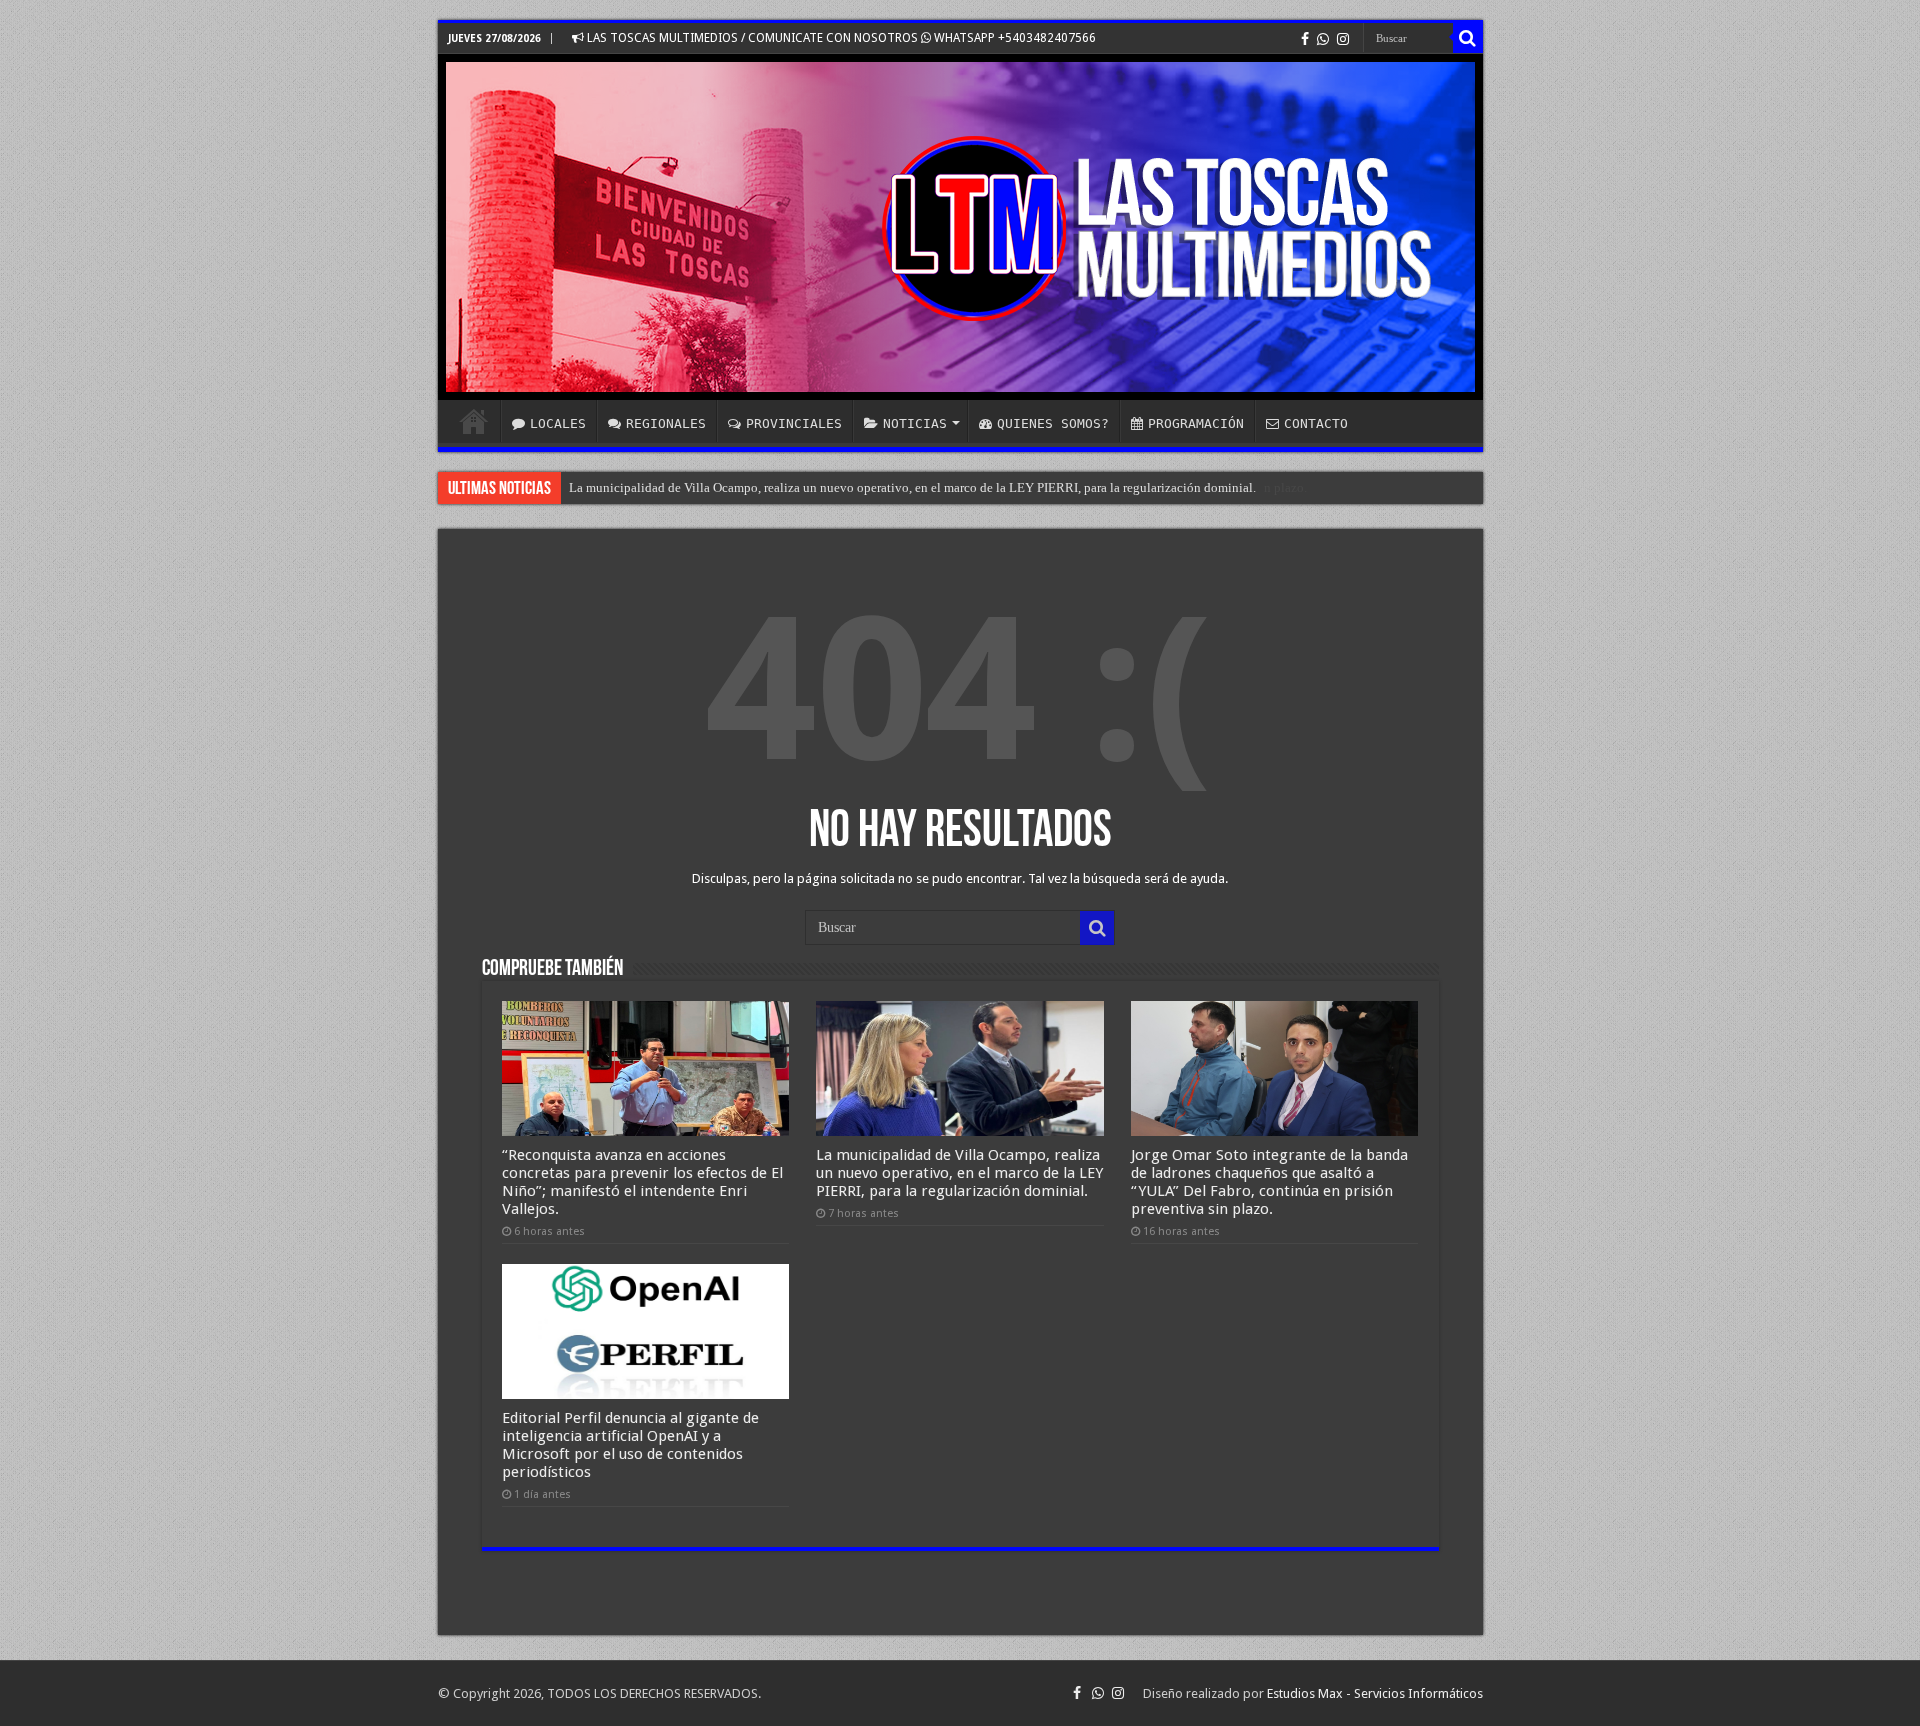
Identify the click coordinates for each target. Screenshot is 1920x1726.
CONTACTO (1316, 423)
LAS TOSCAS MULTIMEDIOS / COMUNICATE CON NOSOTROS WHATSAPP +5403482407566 (840, 38)
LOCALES (558, 423)
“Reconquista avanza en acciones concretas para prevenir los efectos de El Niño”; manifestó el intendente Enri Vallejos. (642, 1182)
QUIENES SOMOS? (1053, 423)
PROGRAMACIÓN (1196, 423)
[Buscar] (1468, 38)
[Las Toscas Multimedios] (960, 227)
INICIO (474, 421)
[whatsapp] (1323, 39)
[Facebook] (1305, 39)
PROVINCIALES (794, 423)
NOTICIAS (915, 423)
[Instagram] (1343, 39)
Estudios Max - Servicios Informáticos (1375, 1693)
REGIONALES (666, 423)
